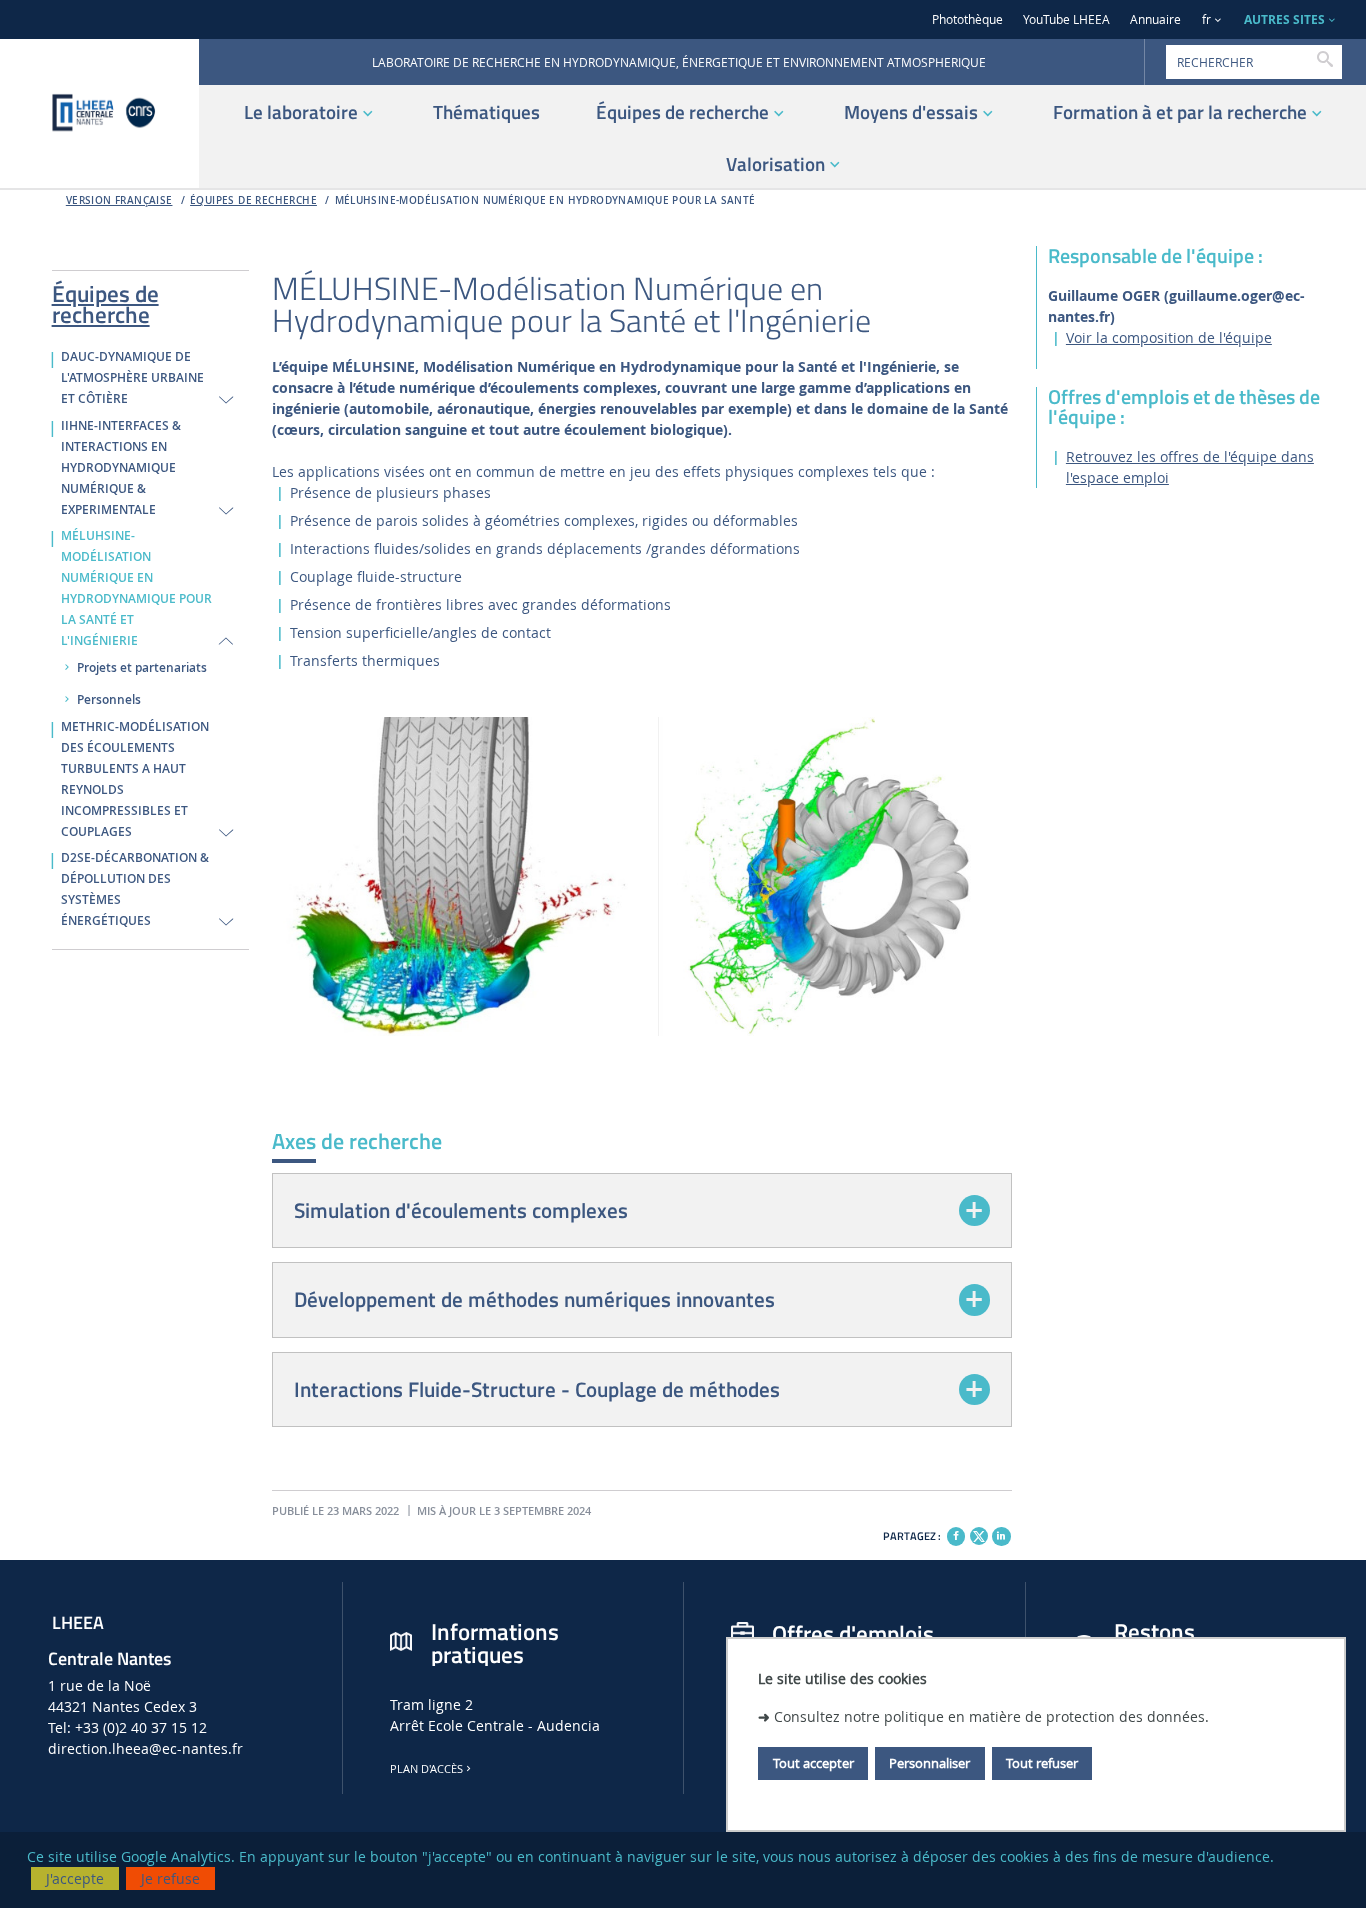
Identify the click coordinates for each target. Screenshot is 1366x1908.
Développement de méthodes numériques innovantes (534, 1299)
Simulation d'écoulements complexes (461, 1210)
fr (1206, 19)
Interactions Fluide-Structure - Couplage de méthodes (537, 1389)
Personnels (109, 700)
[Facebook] (956, 1536)
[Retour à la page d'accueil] (99, 113)
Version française (119, 200)
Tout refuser (1042, 1763)
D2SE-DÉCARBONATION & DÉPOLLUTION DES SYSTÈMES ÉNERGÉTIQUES (135, 889)
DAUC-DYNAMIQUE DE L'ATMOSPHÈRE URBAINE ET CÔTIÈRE (132, 378)
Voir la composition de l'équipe (1169, 337)
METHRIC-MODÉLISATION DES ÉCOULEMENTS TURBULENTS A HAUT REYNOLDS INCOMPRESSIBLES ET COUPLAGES (135, 779)
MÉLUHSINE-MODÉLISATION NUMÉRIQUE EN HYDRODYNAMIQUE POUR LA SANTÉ (545, 200)
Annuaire (1155, 19)
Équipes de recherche (253, 200)
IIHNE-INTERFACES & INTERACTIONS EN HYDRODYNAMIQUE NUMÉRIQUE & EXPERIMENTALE (121, 468)
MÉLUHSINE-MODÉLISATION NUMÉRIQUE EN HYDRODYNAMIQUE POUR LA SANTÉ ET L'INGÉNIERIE (136, 588)
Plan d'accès (426, 1769)
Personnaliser (929, 1763)
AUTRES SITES (1284, 19)
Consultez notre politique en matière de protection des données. (991, 1715)
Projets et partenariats (142, 668)
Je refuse (170, 1878)
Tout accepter (813, 1763)
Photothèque (967, 19)
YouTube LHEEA (1066, 19)
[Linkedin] (1001, 1536)
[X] (979, 1533)
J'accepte (75, 1878)
